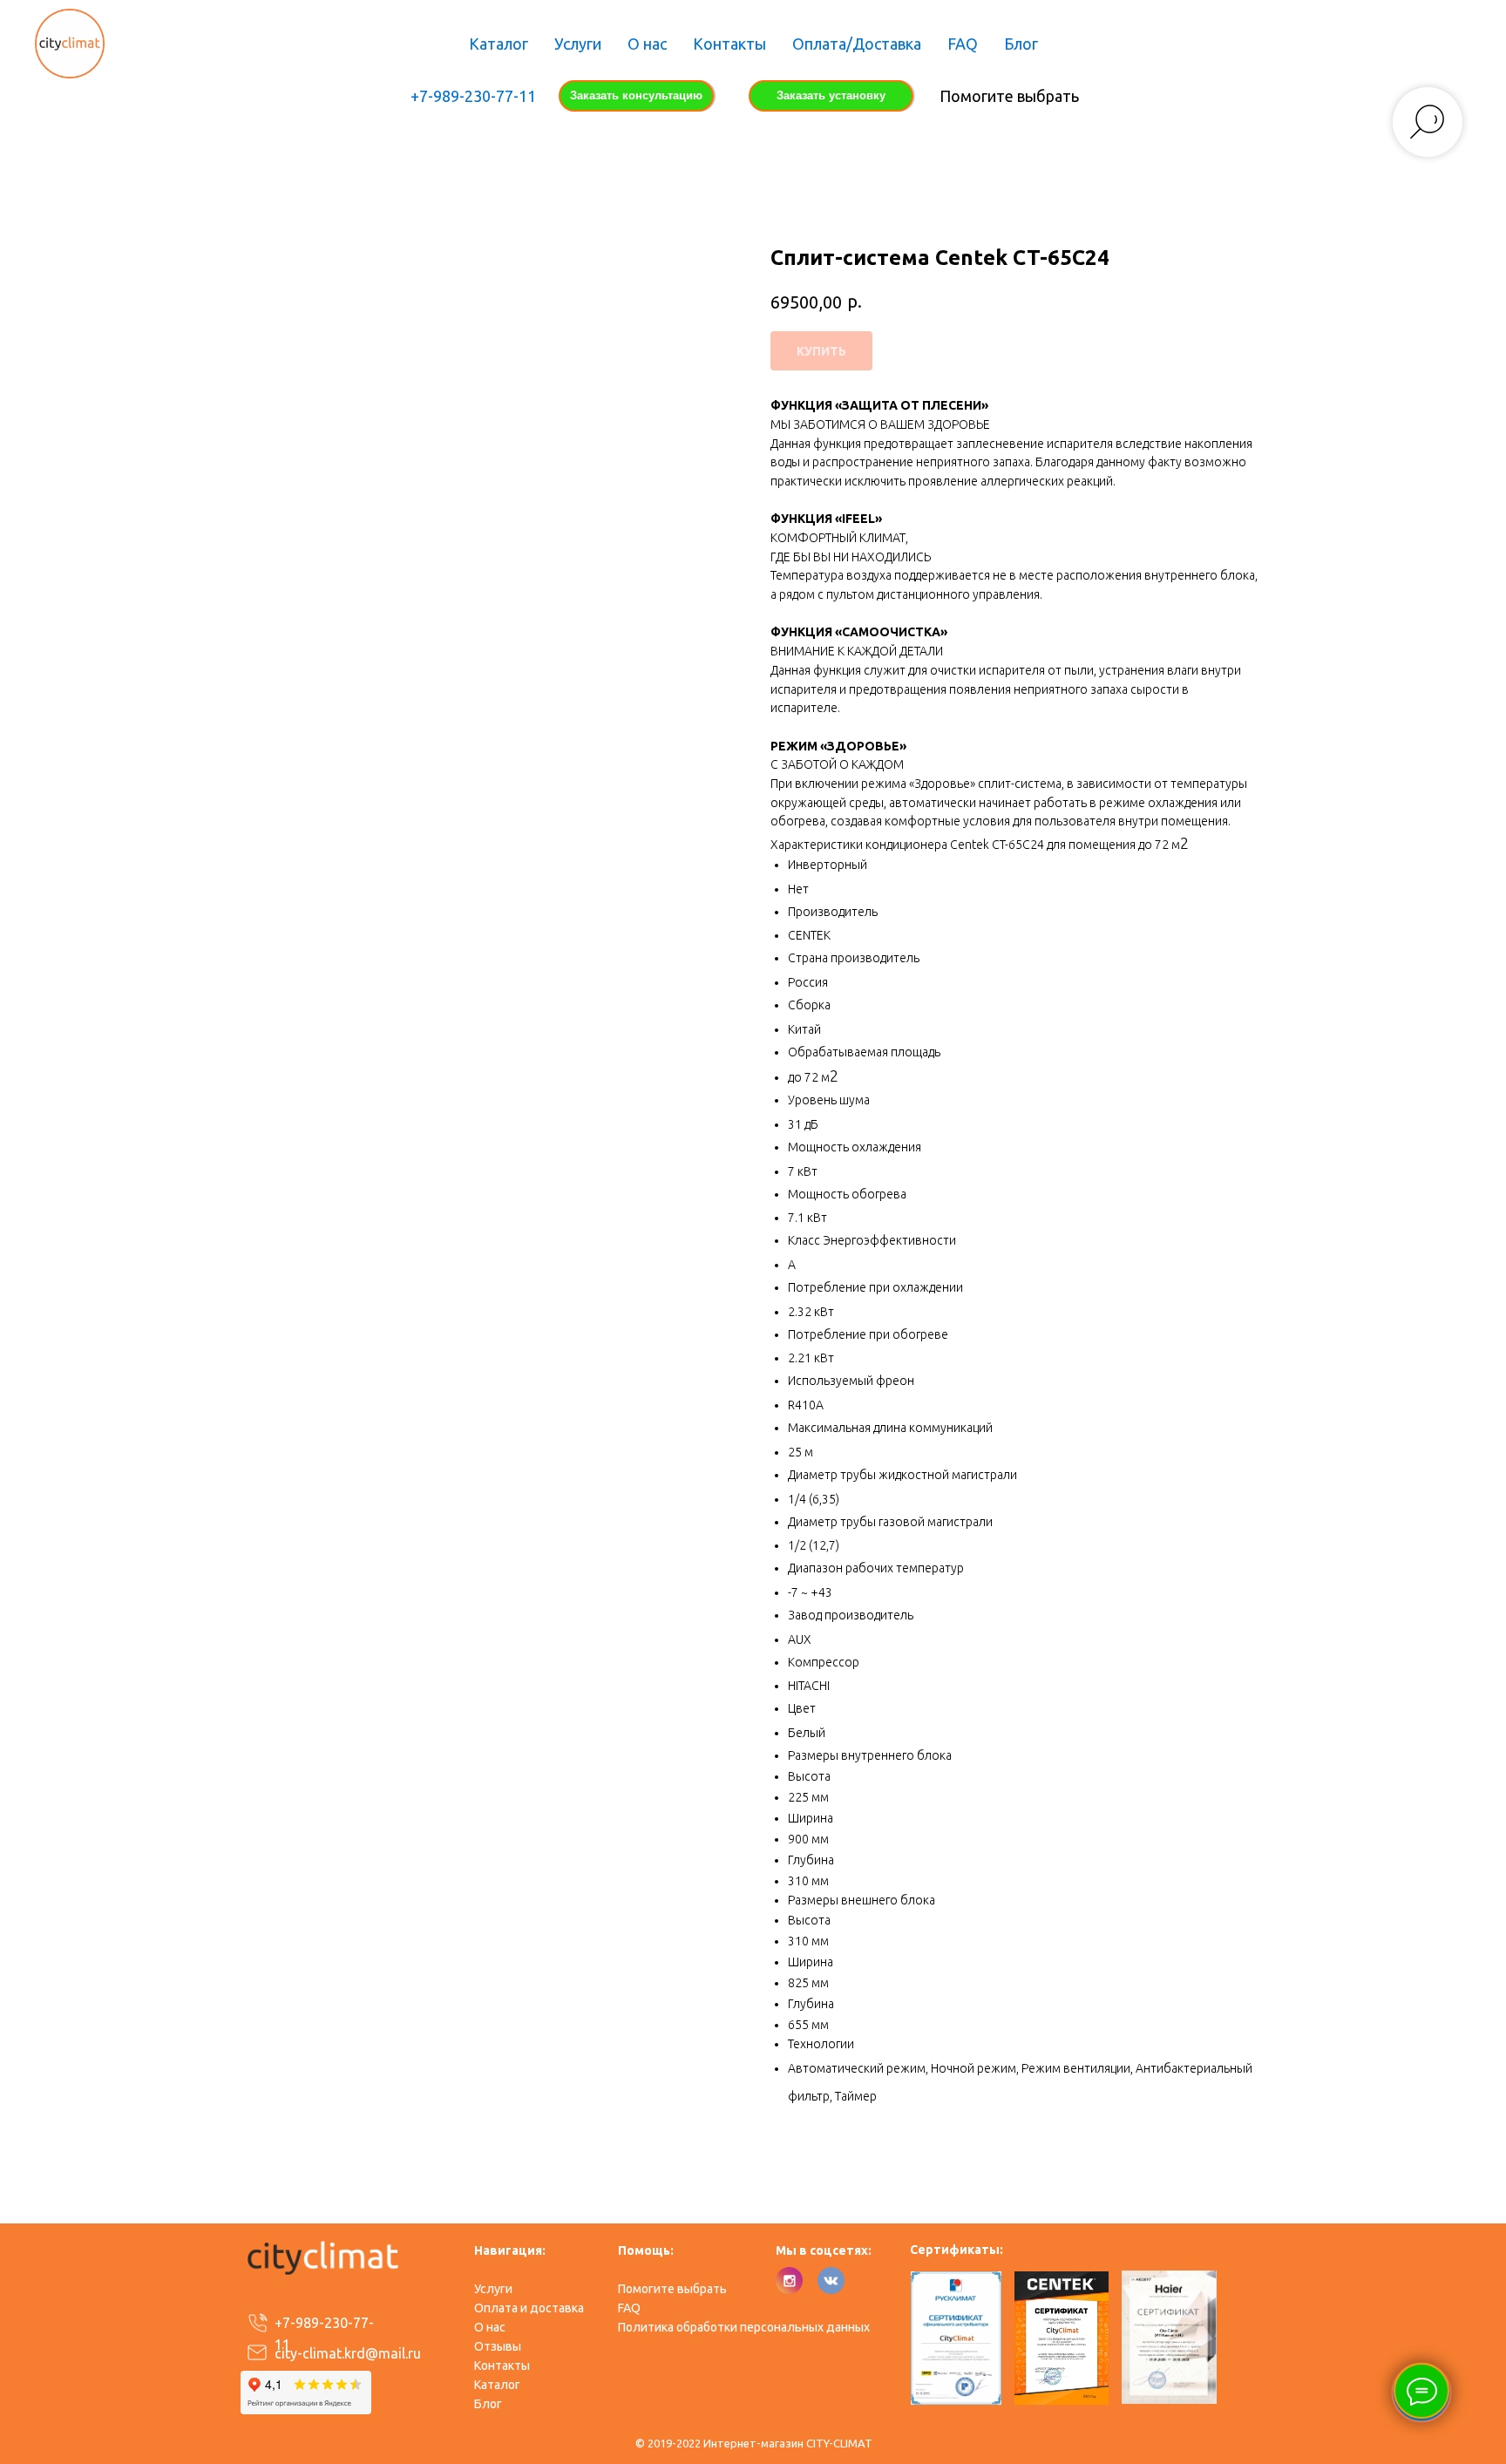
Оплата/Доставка (857, 44)
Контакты (729, 44)
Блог (1021, 44)
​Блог (488, 2404)
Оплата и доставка (529, 2308)
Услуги (578, 44)
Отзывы (498, 2346)
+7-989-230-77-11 (473, 96)
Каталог (499, 44)
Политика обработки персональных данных (744, 2327)
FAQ (963, 44)
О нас (647, 44)
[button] (636, 96)
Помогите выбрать (1009, 96)
